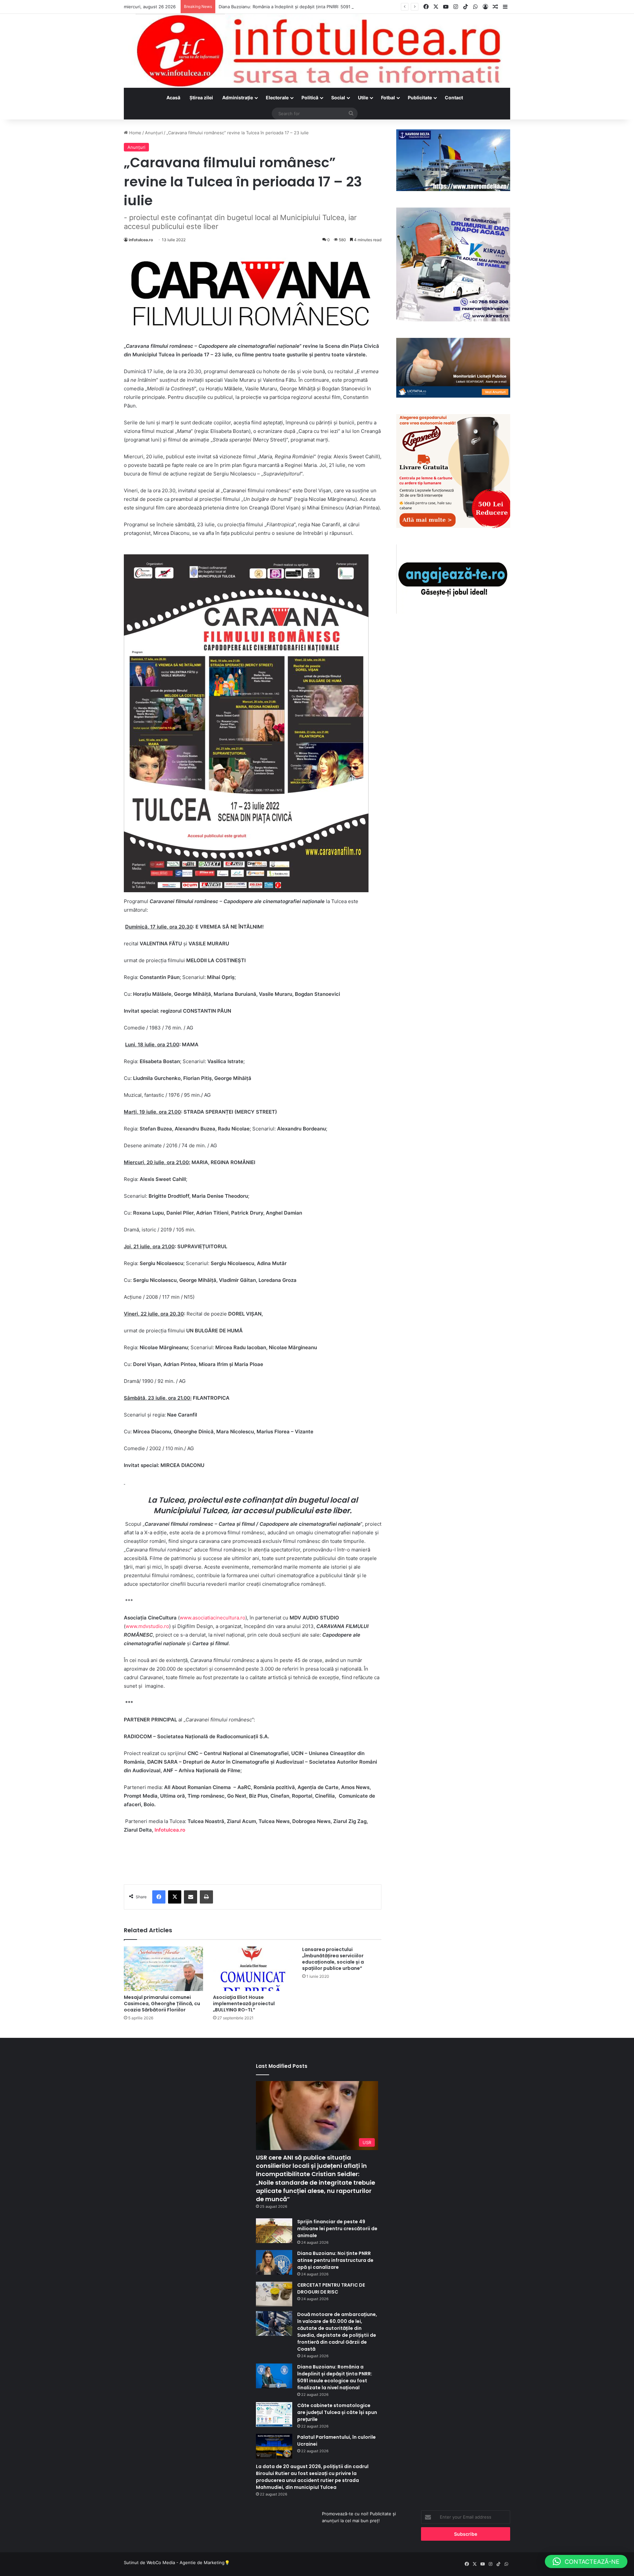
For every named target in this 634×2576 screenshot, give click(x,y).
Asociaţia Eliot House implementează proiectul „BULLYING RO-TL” (244, 2004)
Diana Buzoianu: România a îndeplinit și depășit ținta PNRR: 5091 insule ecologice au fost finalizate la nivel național (336, 7)
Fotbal (388, 98)
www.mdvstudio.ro (147, 1626)
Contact (454, 98)
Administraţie (238, 98)
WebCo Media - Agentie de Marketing (186, 2562)
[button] (586, 2561)
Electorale (277, 98)
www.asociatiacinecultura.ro (212, 1618)
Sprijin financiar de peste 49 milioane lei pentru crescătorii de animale (337, 2229)
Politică (310, 98)
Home (135, 133)
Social (338, 98)
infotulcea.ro (141, 240)
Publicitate (420, 98)
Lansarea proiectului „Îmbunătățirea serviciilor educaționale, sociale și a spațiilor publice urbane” (333, 1959)
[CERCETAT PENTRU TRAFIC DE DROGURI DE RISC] (274, 2294)
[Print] (206, 1897)
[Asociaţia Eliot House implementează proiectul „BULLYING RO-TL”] (253, 1969)
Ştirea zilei (201, 98)
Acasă (173, 98)
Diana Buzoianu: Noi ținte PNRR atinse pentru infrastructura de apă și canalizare (335, 2260)
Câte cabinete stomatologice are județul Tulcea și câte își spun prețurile (337, 2412)
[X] (175, 1897)
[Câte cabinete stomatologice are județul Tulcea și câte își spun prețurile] (274, 2414)
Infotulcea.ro (170, 1830)
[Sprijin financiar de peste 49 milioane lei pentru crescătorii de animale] (274, 2231)
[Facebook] (159, 1897)
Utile (363, 98)
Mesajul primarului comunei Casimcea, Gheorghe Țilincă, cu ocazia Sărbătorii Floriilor (162, 2004)
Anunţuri (154, 133)
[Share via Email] (191, 1897)
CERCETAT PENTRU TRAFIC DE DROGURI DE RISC (331, 2288)
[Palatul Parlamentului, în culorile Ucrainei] (274, 2446)
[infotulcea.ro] (317, 51)
